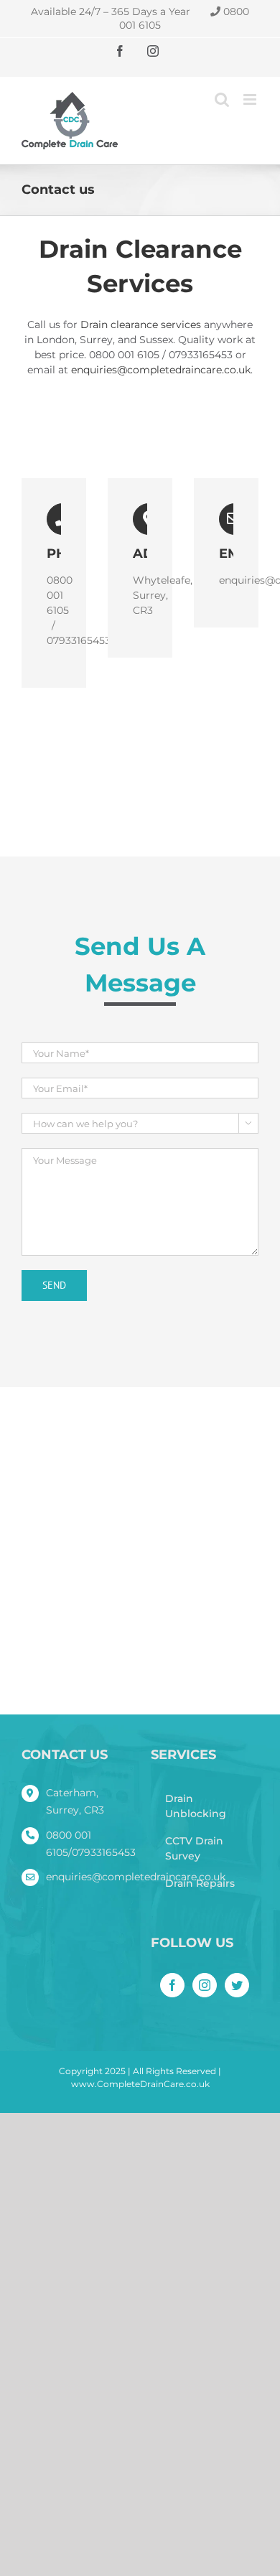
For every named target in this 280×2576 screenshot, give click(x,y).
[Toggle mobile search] (222, 99)
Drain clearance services (141, 325)
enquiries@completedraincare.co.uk (161, 370)
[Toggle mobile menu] (251, 99)
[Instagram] (205, 1985)
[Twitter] (237, 1985)
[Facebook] (172, 1985)
